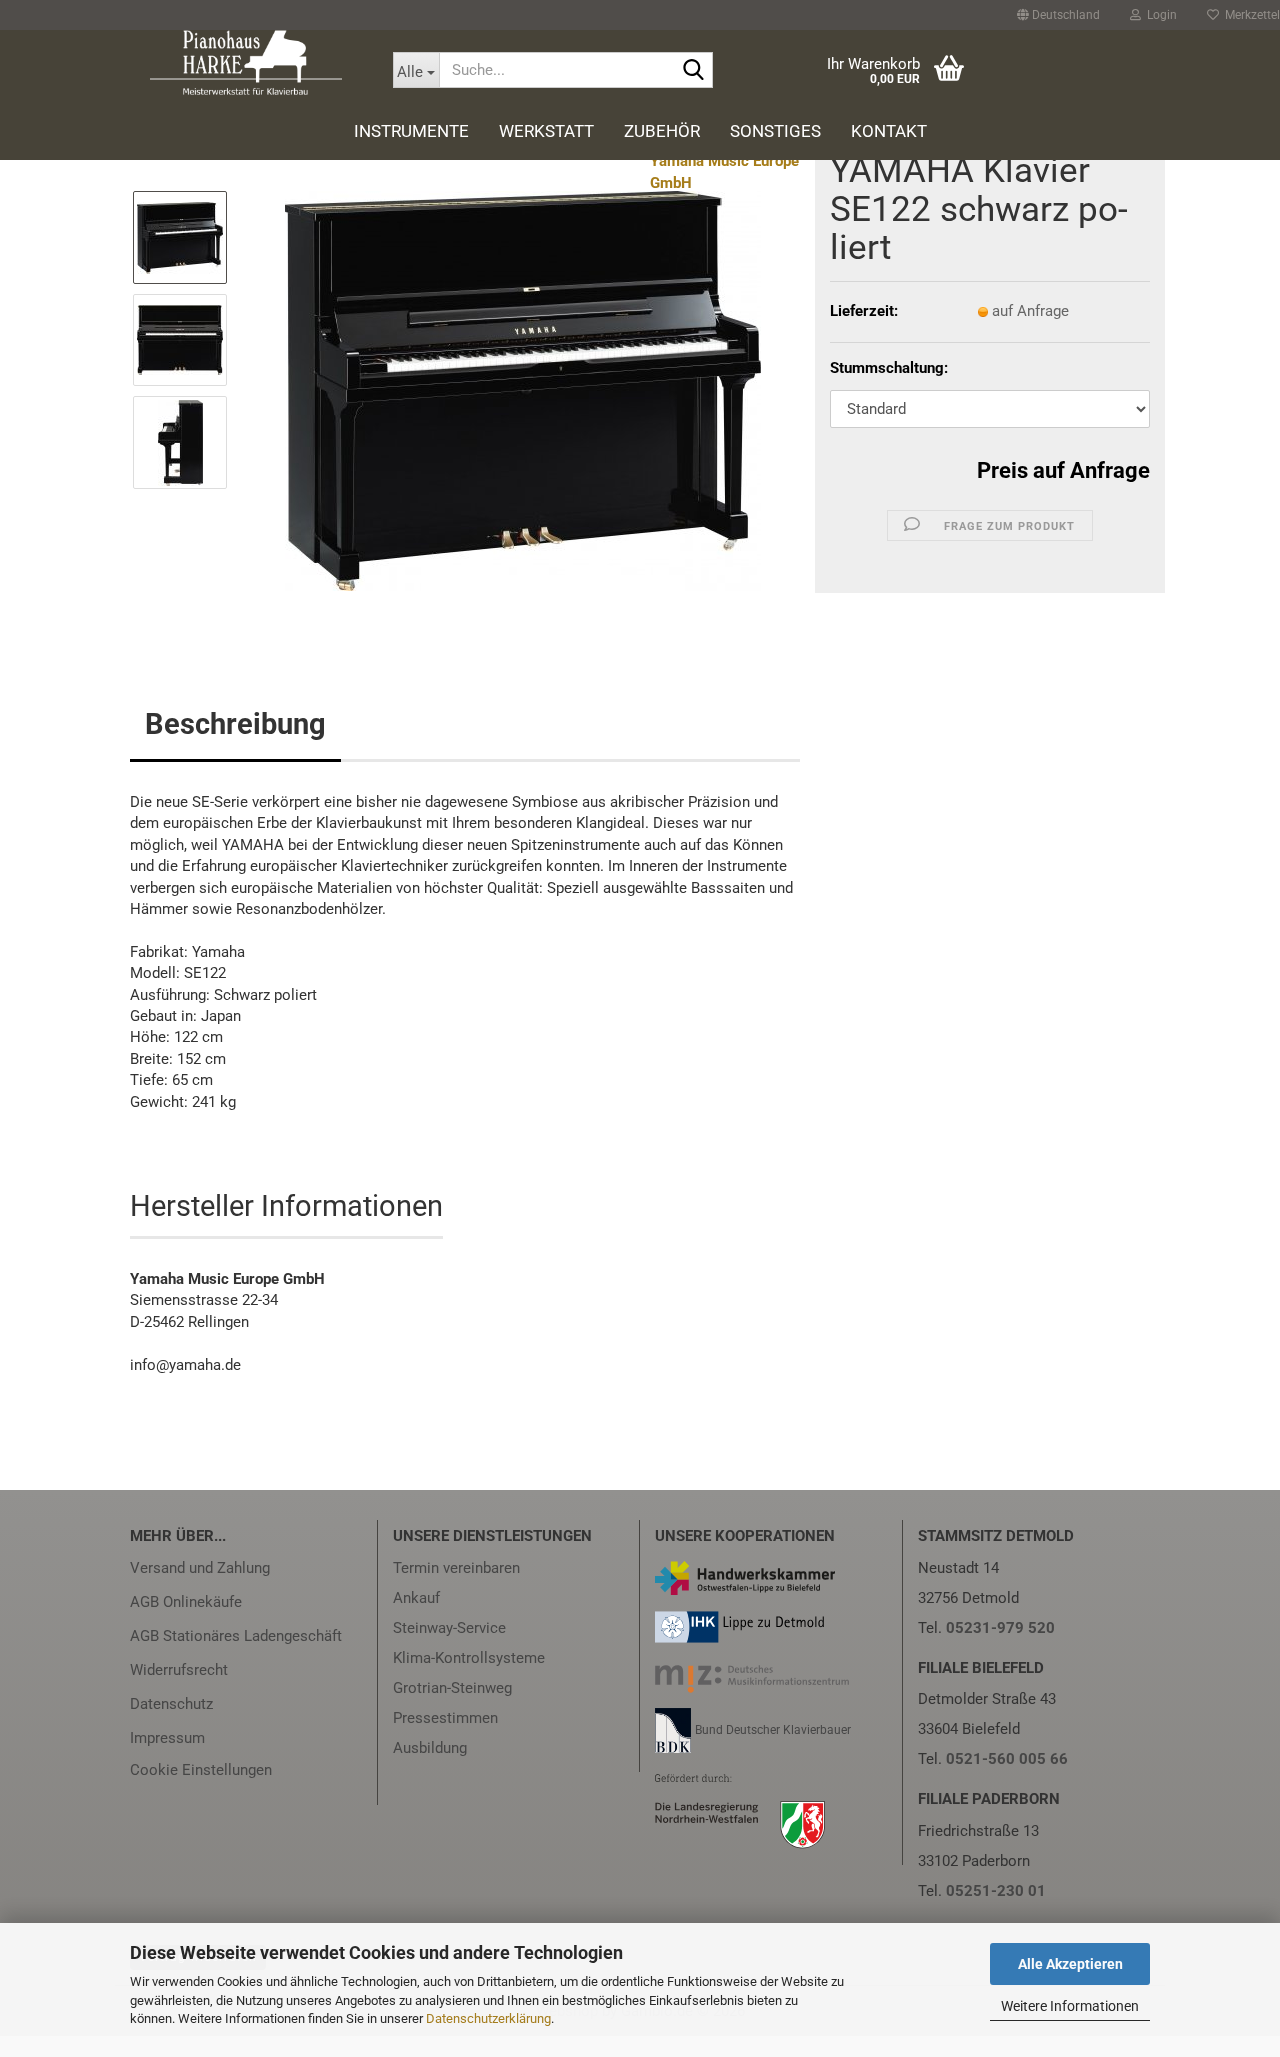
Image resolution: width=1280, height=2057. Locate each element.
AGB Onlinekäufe (186, 1602)
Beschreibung (235, 724)
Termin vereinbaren (456, 1568)
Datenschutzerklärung (488, 2018)
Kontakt (889, 131)
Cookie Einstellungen (201, 1770)
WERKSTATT (546, 131)
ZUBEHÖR (662, 131)
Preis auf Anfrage (1063, 470)
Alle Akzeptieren (1070, 1964)
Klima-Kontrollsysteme (469, 1658)
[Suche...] (694, 71)
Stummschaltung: (889, 368)
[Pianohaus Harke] (246, 62)
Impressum (167, 1738)
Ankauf (416, 1598)
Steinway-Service (449, 1628)
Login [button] (1159, 15)
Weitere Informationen (1070, 2006)
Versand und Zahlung (200, 1568)
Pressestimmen (445, 1718)
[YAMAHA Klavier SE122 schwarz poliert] (523, 390)
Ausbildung (430, 1748)
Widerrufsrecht (179, 1670)
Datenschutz (171, 1704)
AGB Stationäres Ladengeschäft (236, 1636)
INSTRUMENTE (411, 131)
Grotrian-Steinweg (452, 1688)
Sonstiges (775, 131)
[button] (1058, 15)
